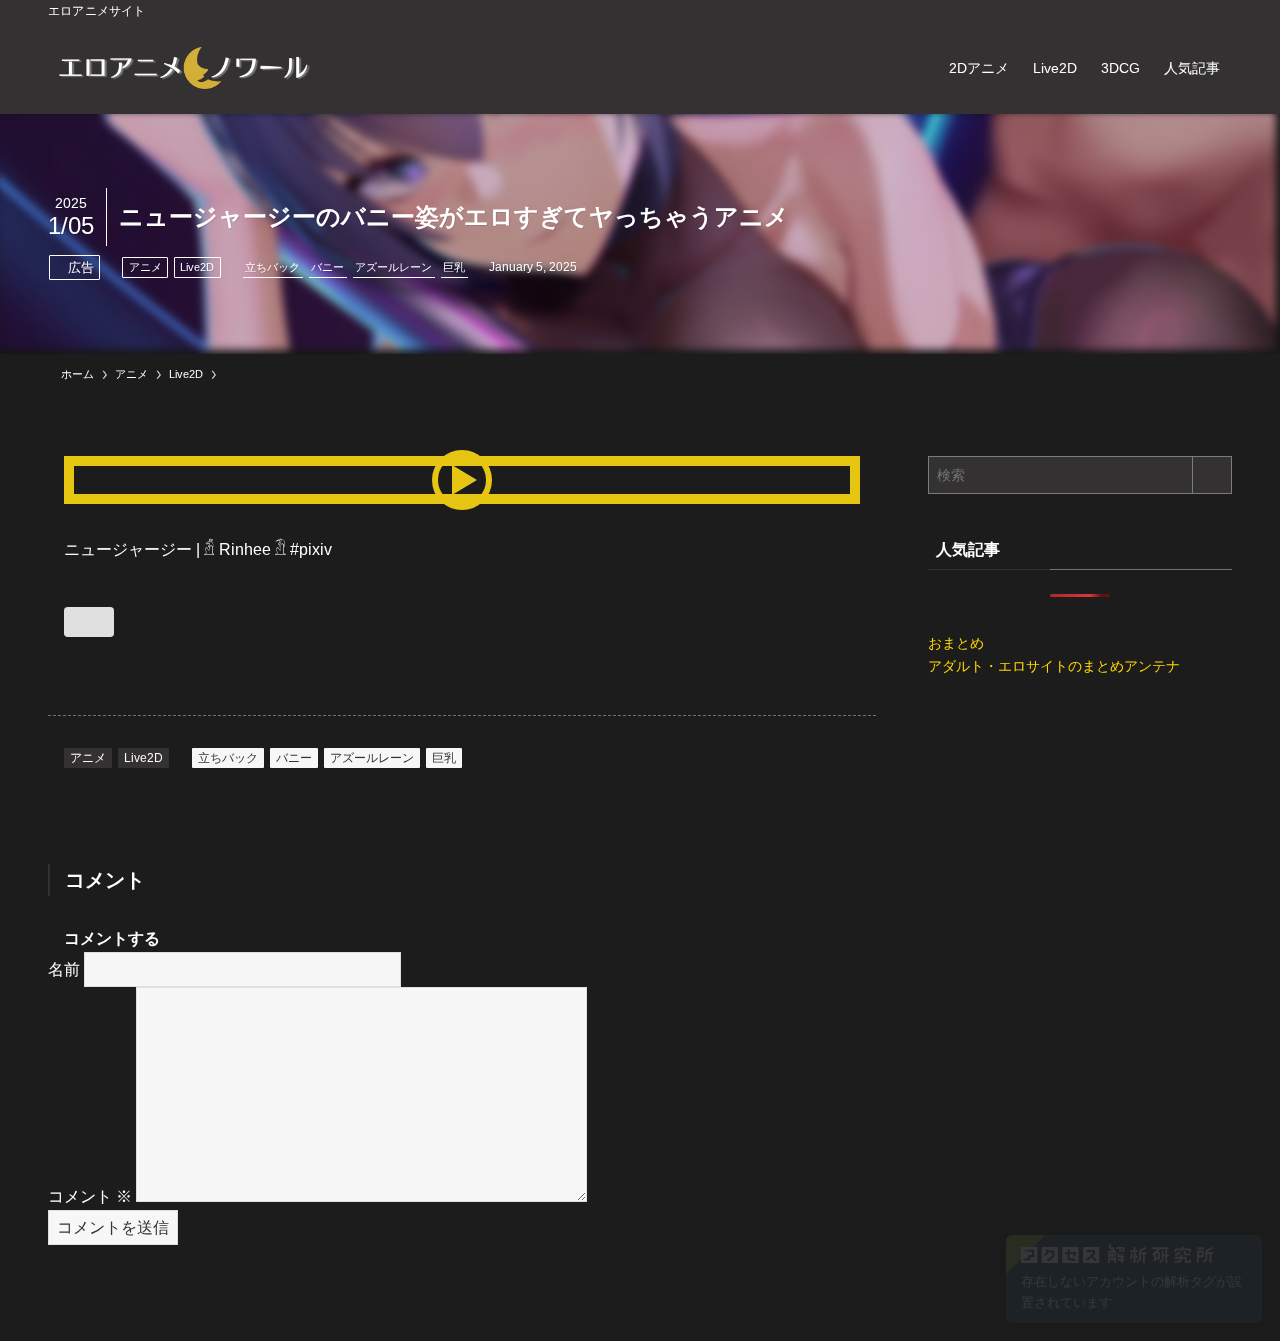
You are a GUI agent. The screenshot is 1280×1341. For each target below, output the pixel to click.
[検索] (1219, 11)
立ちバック (272, 267)
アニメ (145, 267)
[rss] (1193, 11)
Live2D (197, 267)
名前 (64, 969)
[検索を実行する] (1212, 475)
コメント (90, 1196)
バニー (327, 267)
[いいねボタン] (89, 622)
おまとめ (956, 643)
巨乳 (454, 267)
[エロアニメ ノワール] (183, 68)
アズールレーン (393, 267)
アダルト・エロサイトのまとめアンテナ (1054, 666)
